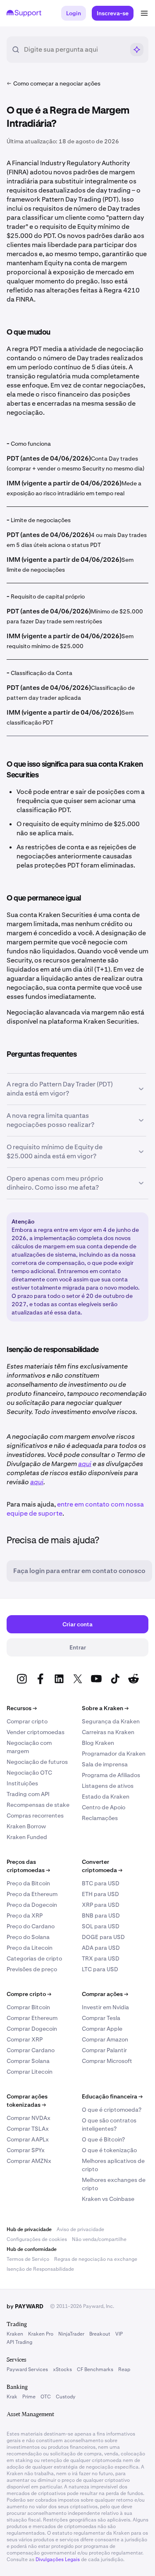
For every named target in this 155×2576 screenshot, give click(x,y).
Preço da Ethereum (32, 1894)
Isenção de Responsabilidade (40, 2269)
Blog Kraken (98, 1743)
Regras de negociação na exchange (96, 2259)
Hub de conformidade (32, 2249)
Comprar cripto (27, 1721)
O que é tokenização (109, 2150)
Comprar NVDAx (29, 2118)
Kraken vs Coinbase (108, 2199)
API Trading (19, 2342)
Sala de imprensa (105, 1764)
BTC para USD (101, 1883)
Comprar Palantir (104, 2050)
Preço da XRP (25, 1915)
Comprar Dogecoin (32, 2029)
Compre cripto (29, 1994)
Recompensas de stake (38, 1805)
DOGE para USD (103, 1937)
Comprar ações (105, 1994)
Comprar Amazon (105, 2039)
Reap (124, 2369)
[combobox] (74, 50)
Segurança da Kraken (111, 1721)
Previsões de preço (32, 1969)
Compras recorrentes (35, 1816)
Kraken (15, 2334)
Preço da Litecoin (30, 1948)
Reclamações (100, 1818)
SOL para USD (101, 1926)
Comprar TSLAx (28, 2129)
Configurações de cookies (37, 2239)
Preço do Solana (28, 1937)
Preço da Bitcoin (28, 1883)
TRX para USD (101, 1958)
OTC (46, 2397)
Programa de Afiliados (111, 1775)
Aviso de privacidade (80, 2229)
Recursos (22, 1708)
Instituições (22, 1783)
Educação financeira (112, 2096)
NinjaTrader (71, 2334)
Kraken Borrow (26, 1826)
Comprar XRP (25, 2039)
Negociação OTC (29, 1773)
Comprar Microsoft (107, 2061)
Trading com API (28, 1794)
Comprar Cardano (31, 2050)
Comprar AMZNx (29, 2161)
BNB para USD (101, 1915)
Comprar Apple (102, 2029)
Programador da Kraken (114, 1754)
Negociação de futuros (37, 1762)
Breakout (100, 2334)
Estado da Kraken (106, 1797)
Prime (29, 2397)
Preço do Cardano (31, 1926)
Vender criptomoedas (36, 1732)
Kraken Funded (27, 1837)
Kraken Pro (41, 2334)
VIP (119, 2334)
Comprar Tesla (101, 2018)
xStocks (62, 2369)
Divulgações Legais (58, 2559)
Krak (12, 2397)
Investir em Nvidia (105, 2007)
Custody (66, 2397)
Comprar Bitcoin (28, 2007)
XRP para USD (101, 1905)
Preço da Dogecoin (32, 1905)
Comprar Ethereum (32, 2018)
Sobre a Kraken (105, 1708)
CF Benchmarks (95, 2369)
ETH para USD (100, 1894)
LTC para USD (100, 1969)
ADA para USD (101, 1948)
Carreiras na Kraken (108, 1732)
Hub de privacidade (29, 2229)
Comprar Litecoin (30, 2072)
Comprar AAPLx (28, 2139)
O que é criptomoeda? (112, 2110)
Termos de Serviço (28, 2259)
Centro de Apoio (104, 1807)
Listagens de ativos (108, 1786)
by (25, 2306)
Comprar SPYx (26, 2150)
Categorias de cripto (34, 1958)
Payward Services (27, 2369)
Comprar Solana (28, 2061)
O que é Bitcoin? (103, 2139)
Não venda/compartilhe (99, 2239)
